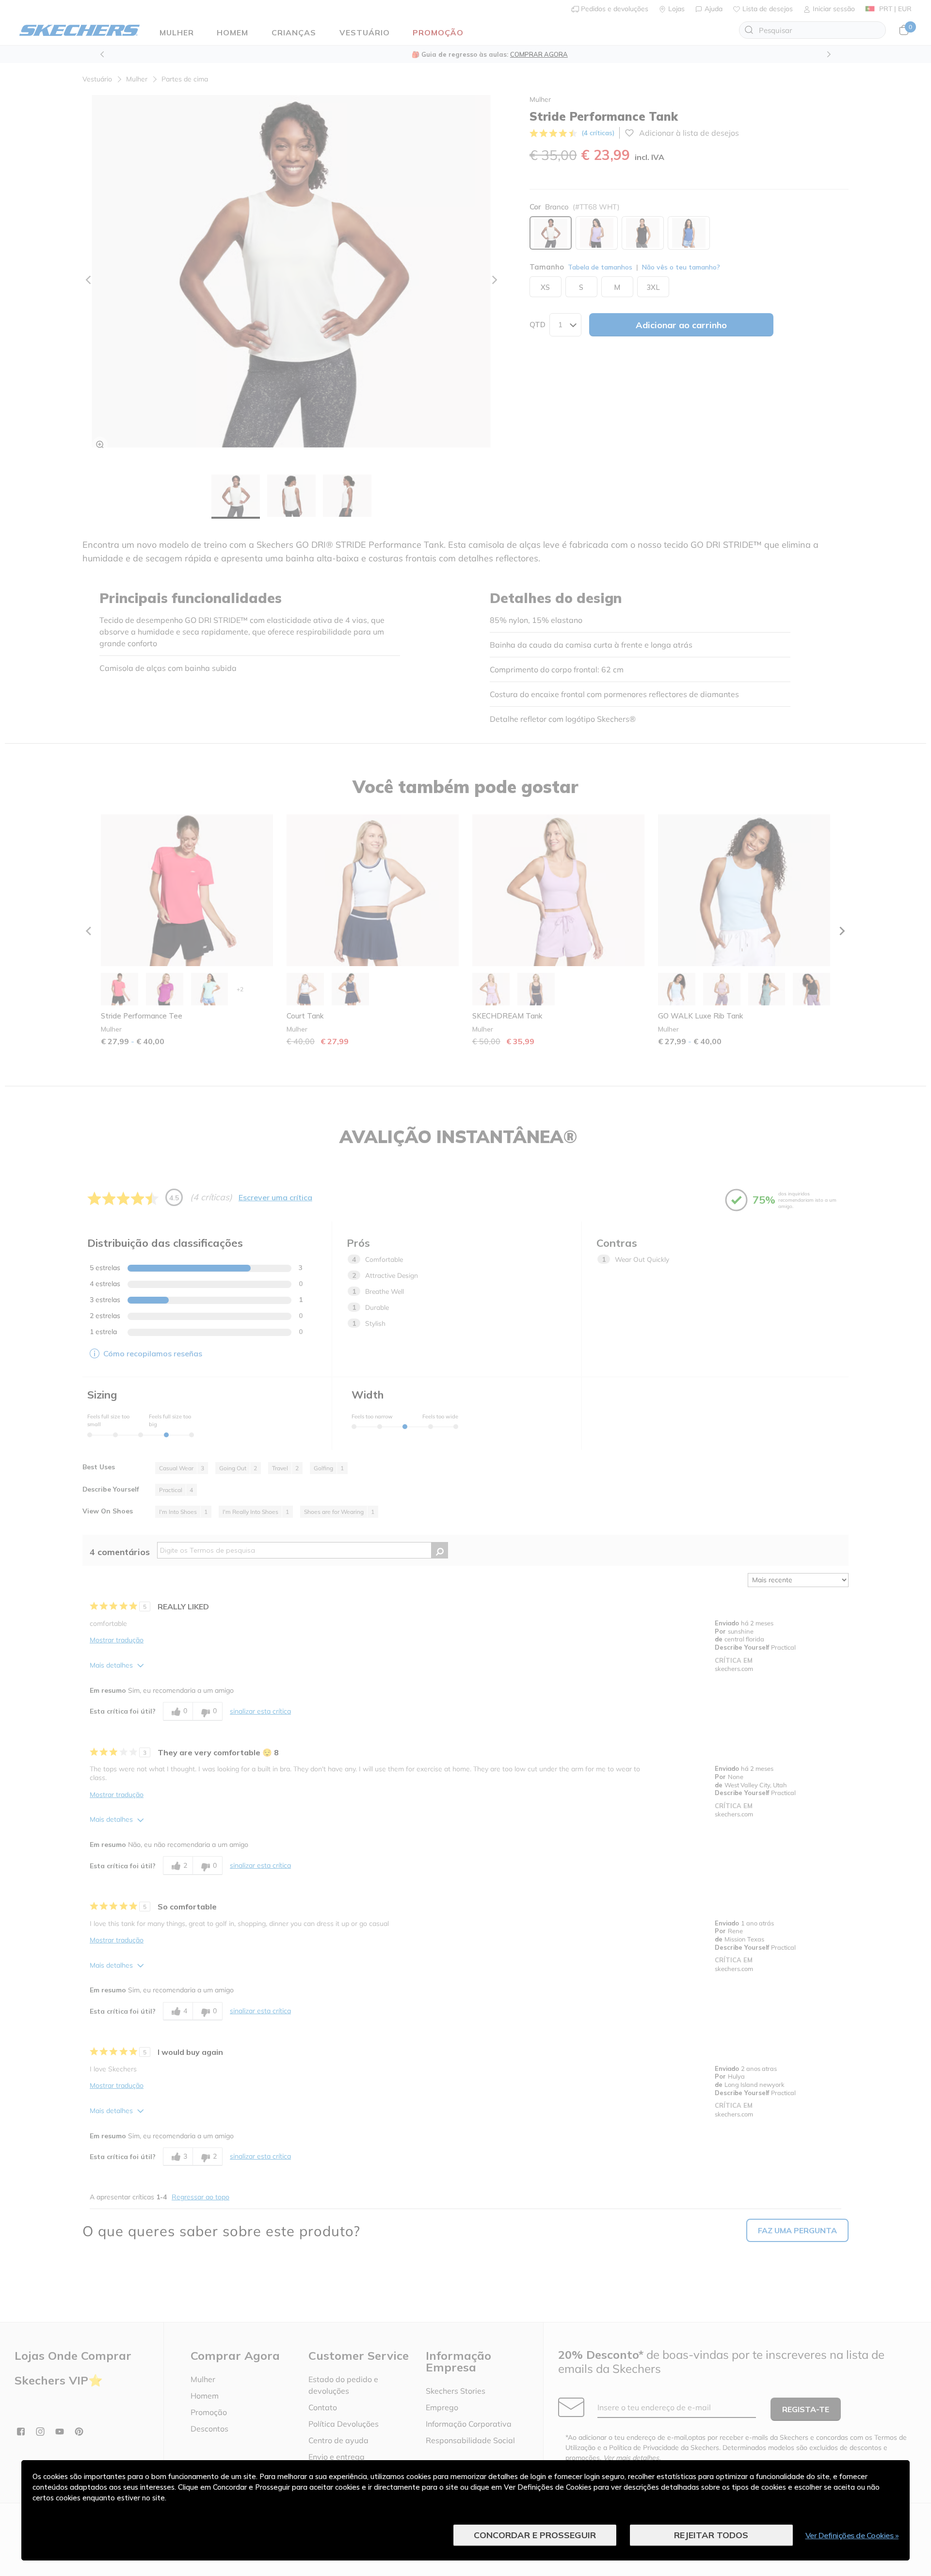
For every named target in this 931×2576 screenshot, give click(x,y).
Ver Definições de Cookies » (852, 2535)
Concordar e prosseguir (535, 2535)
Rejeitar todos (711, 2535)
